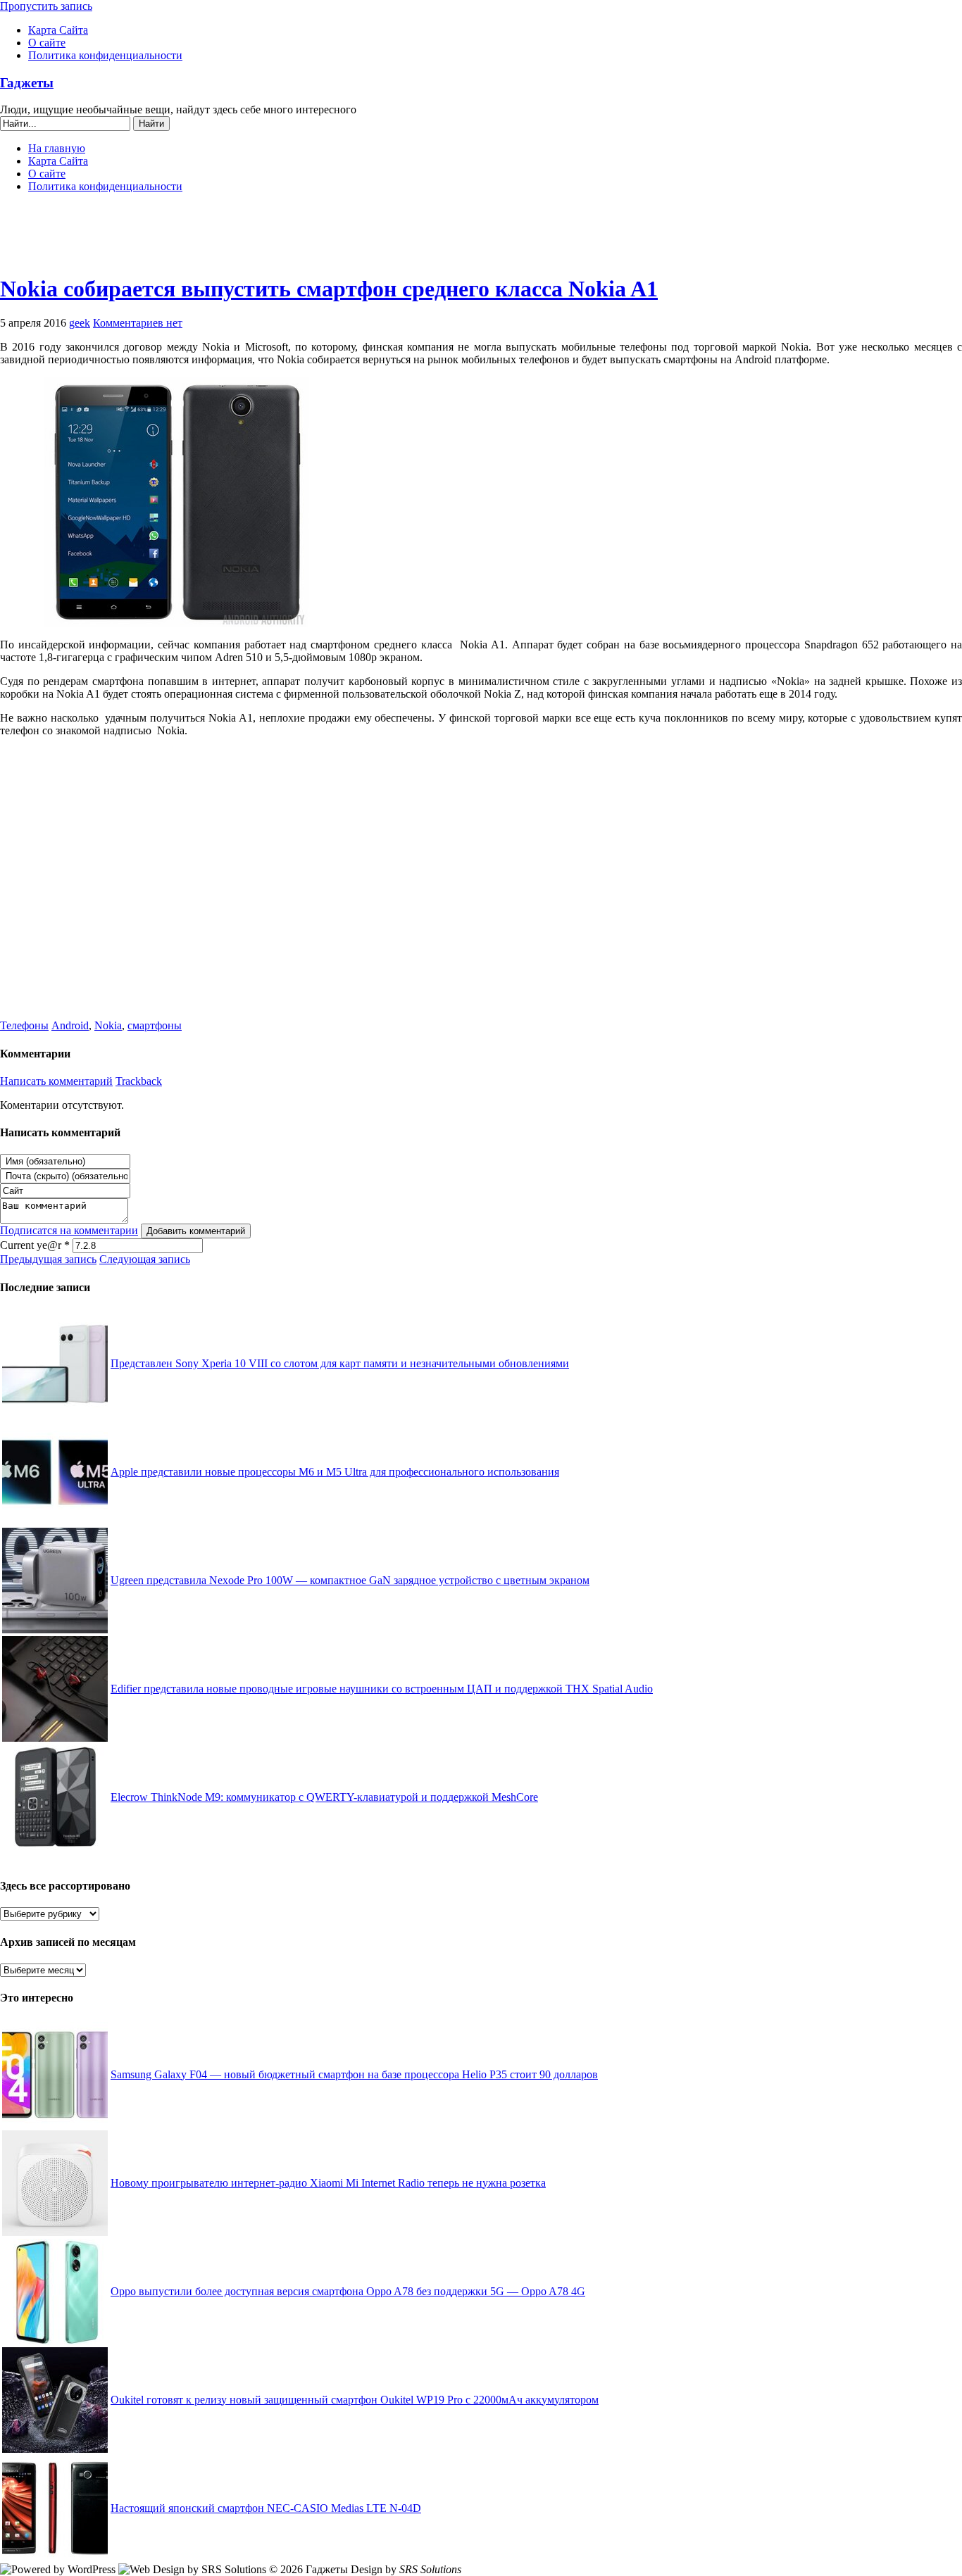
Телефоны (24, 1025)
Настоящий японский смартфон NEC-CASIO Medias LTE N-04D (266, 2508)
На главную (57, 148)
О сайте (47, 43)
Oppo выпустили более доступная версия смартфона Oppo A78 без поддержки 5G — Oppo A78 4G (348, 2291)
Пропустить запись (46, 6)
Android (70, 1025)
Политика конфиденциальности (105, 55)
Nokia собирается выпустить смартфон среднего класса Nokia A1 (329, 289)
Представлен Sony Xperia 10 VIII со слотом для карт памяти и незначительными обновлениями (340, 1363)
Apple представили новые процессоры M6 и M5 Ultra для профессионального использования (335, 1472)
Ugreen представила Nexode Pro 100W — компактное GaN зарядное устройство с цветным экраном (350, 1580)
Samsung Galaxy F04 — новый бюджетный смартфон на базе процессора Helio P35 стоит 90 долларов (354, 2074)
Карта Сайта (58, 30)
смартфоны (155, 1025)
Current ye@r (35, 1245)
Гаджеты (27, 83)
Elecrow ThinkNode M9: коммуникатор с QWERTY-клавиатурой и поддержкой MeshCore (324, 1797)
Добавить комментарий (196, 1231)
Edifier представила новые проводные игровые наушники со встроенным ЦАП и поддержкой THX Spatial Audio (382, 1689)
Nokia (108, 1025)
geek (80, 323)
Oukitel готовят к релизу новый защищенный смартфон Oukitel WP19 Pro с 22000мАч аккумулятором (355, 2400)
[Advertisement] (481, 239)
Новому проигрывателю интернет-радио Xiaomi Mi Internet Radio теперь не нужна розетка (328, 2183)
